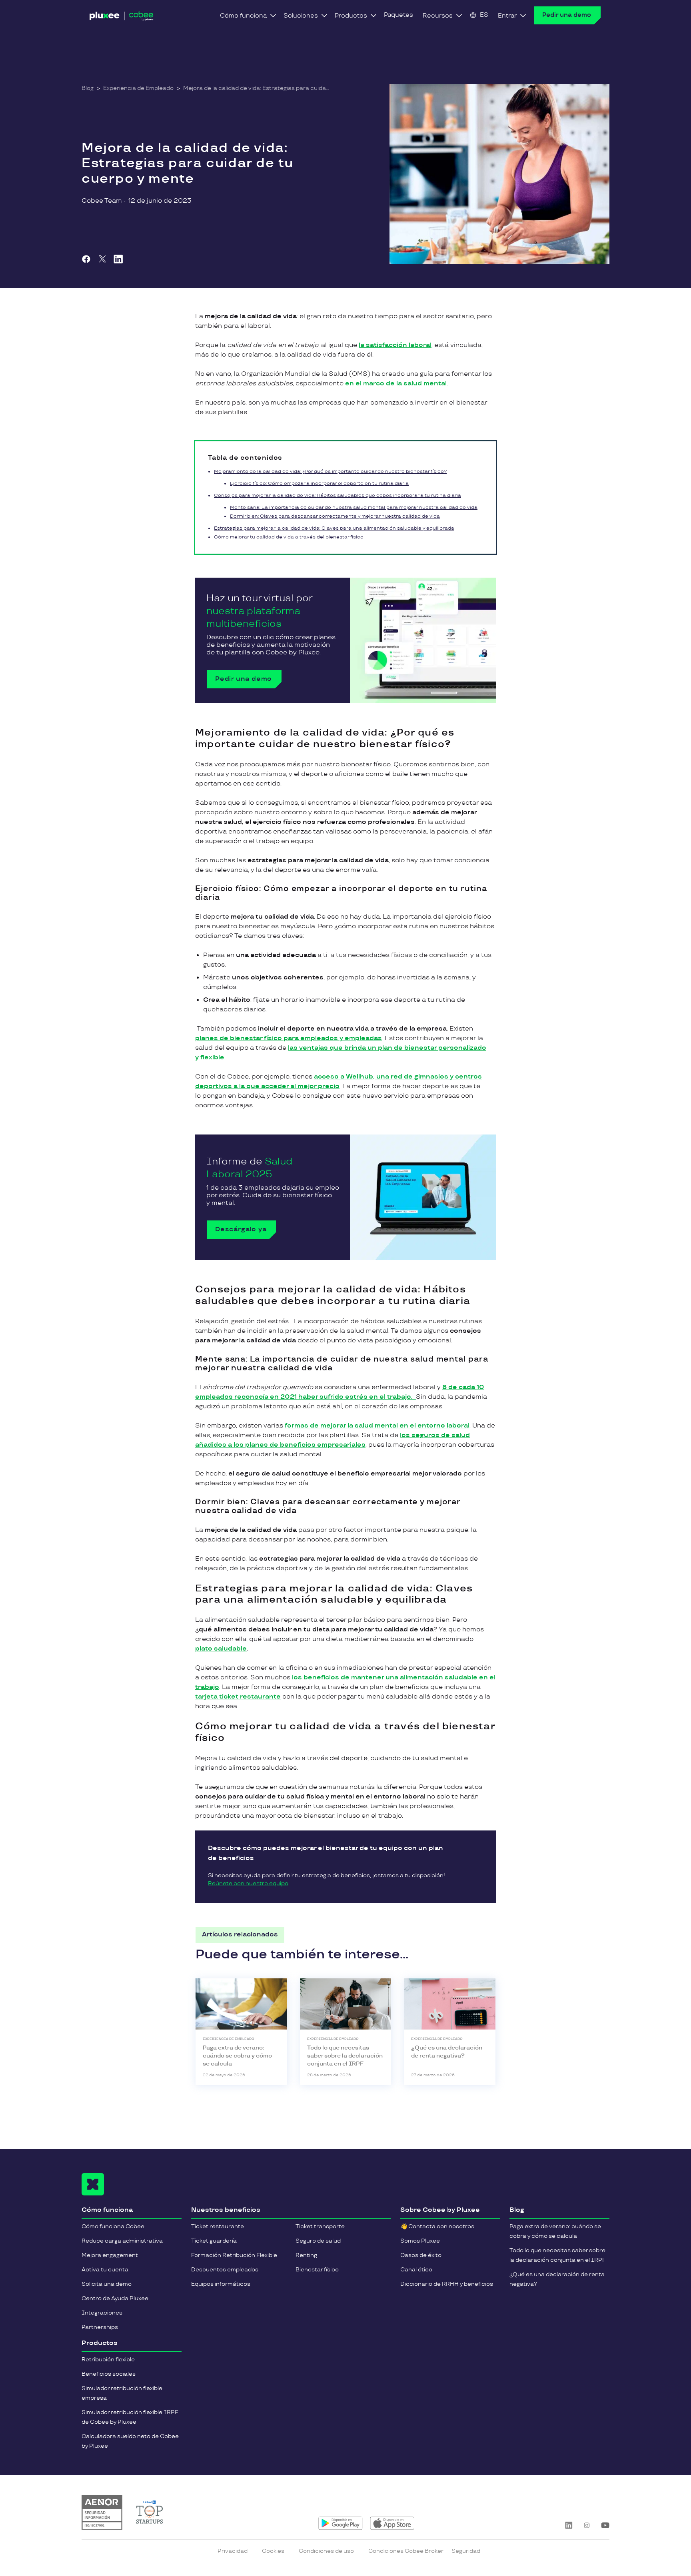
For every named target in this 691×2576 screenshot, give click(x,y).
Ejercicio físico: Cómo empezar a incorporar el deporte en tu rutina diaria (319, 483)
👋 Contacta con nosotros (437, 2226)
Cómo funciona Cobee (113, 2226)
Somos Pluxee (420, 2241)
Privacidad (233, 2551)
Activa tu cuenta (105, 2270)
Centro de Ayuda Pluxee (115, 2298)
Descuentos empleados (225, 2270)
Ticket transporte (320, 2226)
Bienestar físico (317, 2270)
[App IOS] (392, 2523)
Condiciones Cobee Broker (406, 2551)
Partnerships (100, 2327)
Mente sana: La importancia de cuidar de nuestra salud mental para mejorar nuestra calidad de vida (354, 507)
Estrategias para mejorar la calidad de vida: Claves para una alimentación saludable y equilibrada (334, 528)
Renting (306, 2255)
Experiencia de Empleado (138, 88)
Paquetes (398, 15)
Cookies (273, 2551)
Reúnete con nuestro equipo (248, 1883)
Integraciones (102, 2313)
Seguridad (466, 2551)
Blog (88, 88)
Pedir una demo (567, 15)
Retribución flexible (108, 2360)
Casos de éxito (421, 2255)
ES (484, 15)
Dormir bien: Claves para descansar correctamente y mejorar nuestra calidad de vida (335, 516)
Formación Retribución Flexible (234, 2255)
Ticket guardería (214, 2241)
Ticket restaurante (218, 2226)
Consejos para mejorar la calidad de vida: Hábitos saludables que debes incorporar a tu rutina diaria (338, 495)
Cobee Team (102, 201)
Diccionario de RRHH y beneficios (447, 2284)
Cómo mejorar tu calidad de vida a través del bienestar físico (289, 537)
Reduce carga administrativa (122, 2241)
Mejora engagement (110, 2255)
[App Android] (341, 2523)
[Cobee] (122, 18)
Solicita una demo (107, 2284)
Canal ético (416, 2270)
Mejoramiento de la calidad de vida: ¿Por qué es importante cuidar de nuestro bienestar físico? (330, 472)
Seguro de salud (318, 2241)
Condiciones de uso (326, 2551)
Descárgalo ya (241, 1229)
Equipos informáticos (221, 2284)
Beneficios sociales (109, 2374)
